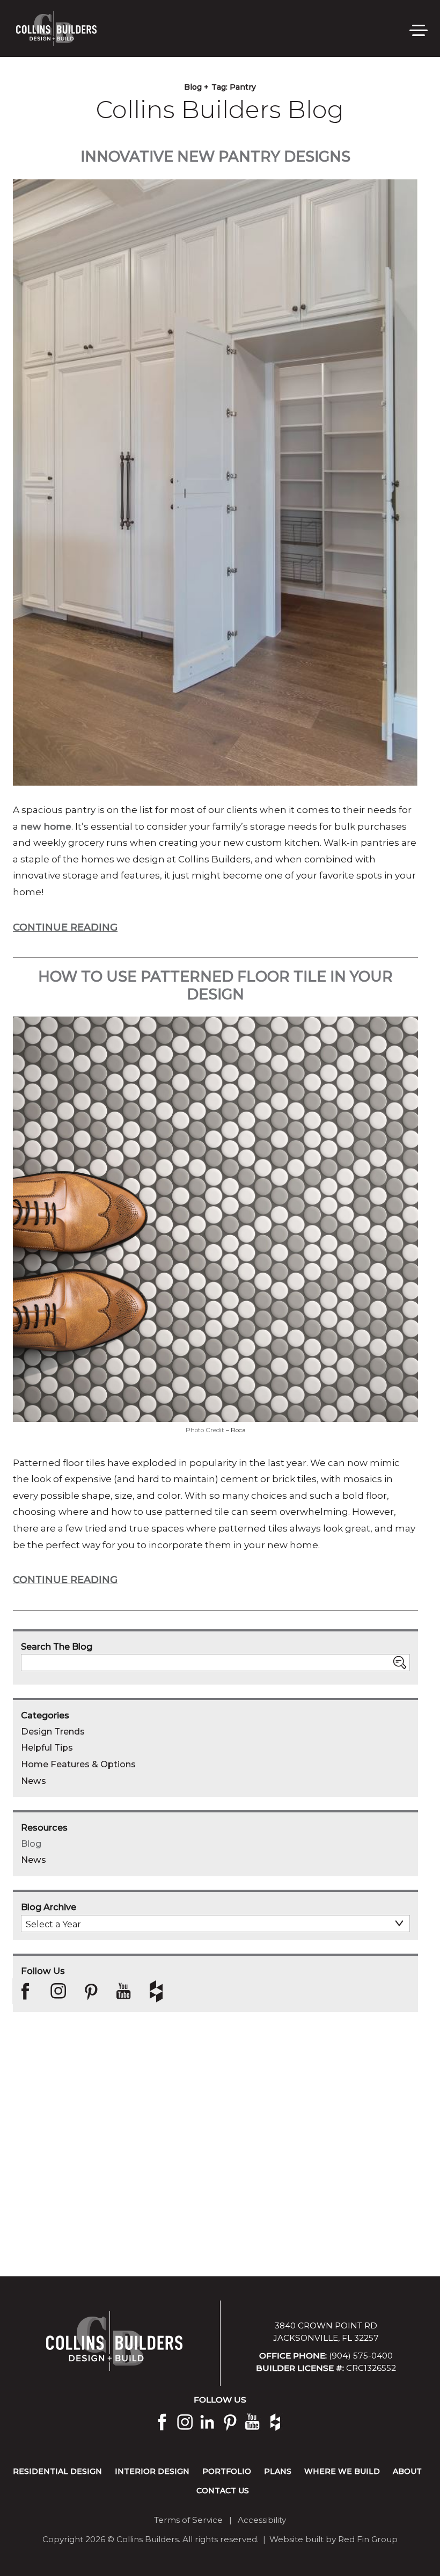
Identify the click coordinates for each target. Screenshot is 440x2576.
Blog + (196, 87)
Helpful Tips (47, 1747)
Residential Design (57, 2471)
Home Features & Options (78, 1764)
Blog (31, 1844)
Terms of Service (188, 2520)
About (407, 2471)
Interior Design (152, 2471)
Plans (278, 2471)
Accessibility (262, 2520)
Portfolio (227, 2471)
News (34, 1781)
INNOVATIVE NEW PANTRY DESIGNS (215, 157)
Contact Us (223, 2491)
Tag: (234, 87)
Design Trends (53, 1731)
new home (46, 826)
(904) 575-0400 (361, 2356)
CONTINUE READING (65, 927)
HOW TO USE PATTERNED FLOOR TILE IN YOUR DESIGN (215, 985)
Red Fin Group (368, 2539)
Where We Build (342, 2471)
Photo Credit (205, 1430)
